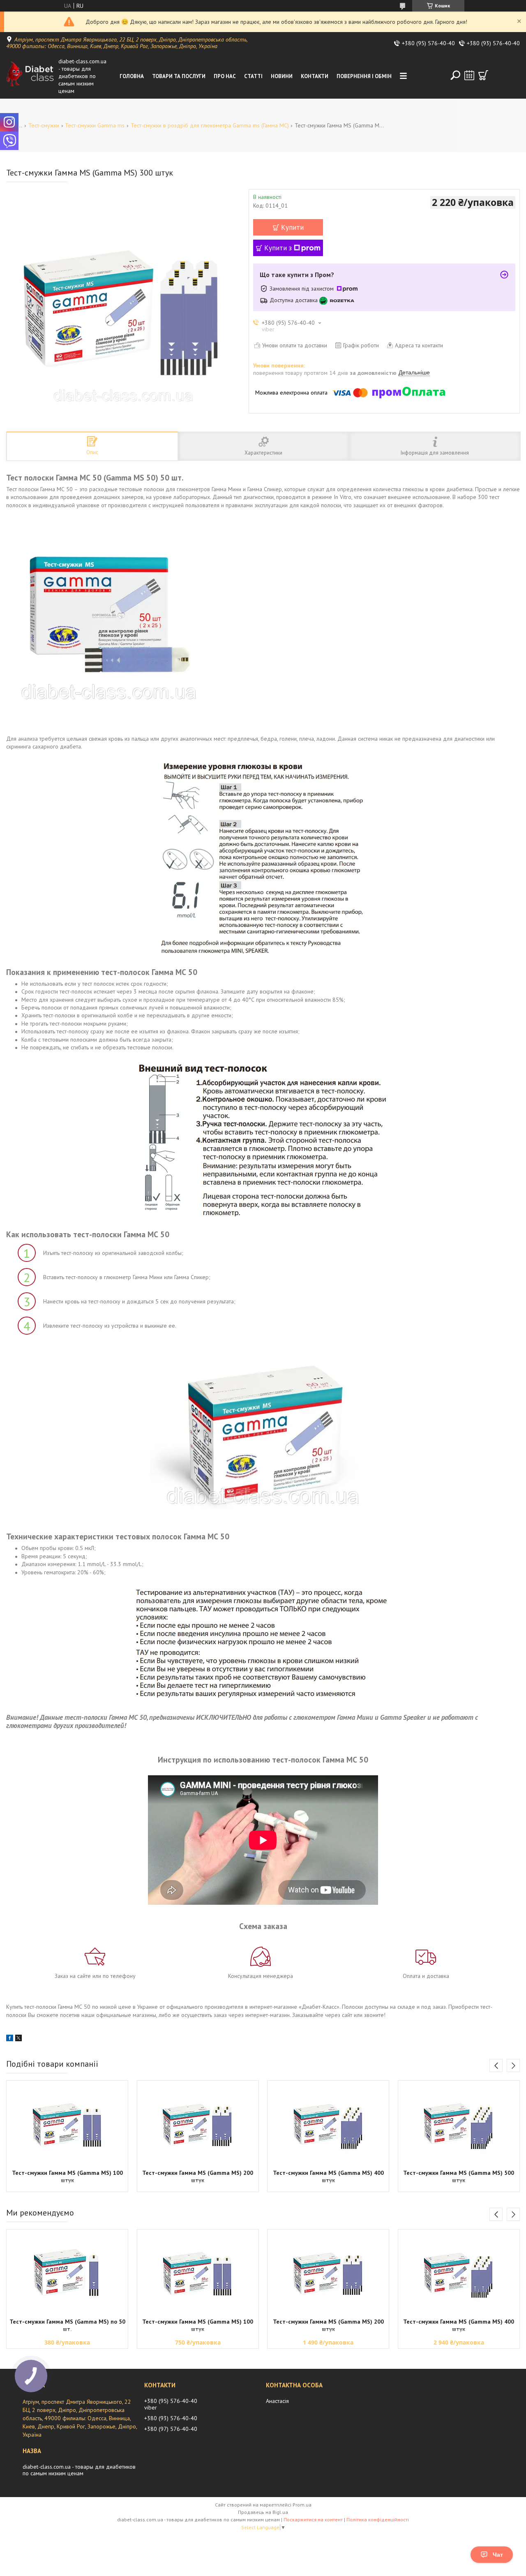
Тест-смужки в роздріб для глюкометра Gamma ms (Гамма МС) (210, 125)
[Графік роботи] (469, 75)
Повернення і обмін (364, 76)
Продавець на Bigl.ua (263, 2512)
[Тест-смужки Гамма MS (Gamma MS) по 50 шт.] (67, 2273)
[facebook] (10, 2039)
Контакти (315, 76)
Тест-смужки (44, 125)
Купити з (278, 248)
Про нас (225, 76)
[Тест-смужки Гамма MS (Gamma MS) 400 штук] (328, 2124)
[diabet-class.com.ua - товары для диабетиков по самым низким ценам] (30, 76)
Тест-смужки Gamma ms (95, 125)
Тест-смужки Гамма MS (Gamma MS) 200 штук (198, 2176)
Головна (132, 76)
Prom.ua (302, 2505)
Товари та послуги (179, 76)
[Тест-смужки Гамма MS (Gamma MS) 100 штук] (67, 2124)
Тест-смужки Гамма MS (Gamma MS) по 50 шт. (67, 2325)
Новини (282, 76)
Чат (498, 2555)
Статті (253, 76)
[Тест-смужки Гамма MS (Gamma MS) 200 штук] (198, 2124)
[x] (18, 2039)
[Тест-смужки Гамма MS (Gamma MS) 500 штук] (459, 2124)
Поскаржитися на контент (313, 2519)
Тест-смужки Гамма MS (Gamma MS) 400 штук (328, 2176)
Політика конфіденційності (378, 2519)
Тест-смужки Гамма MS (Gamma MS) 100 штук (67, 2176)
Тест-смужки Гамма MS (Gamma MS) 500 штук (459, 2176)
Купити (292, 227)
